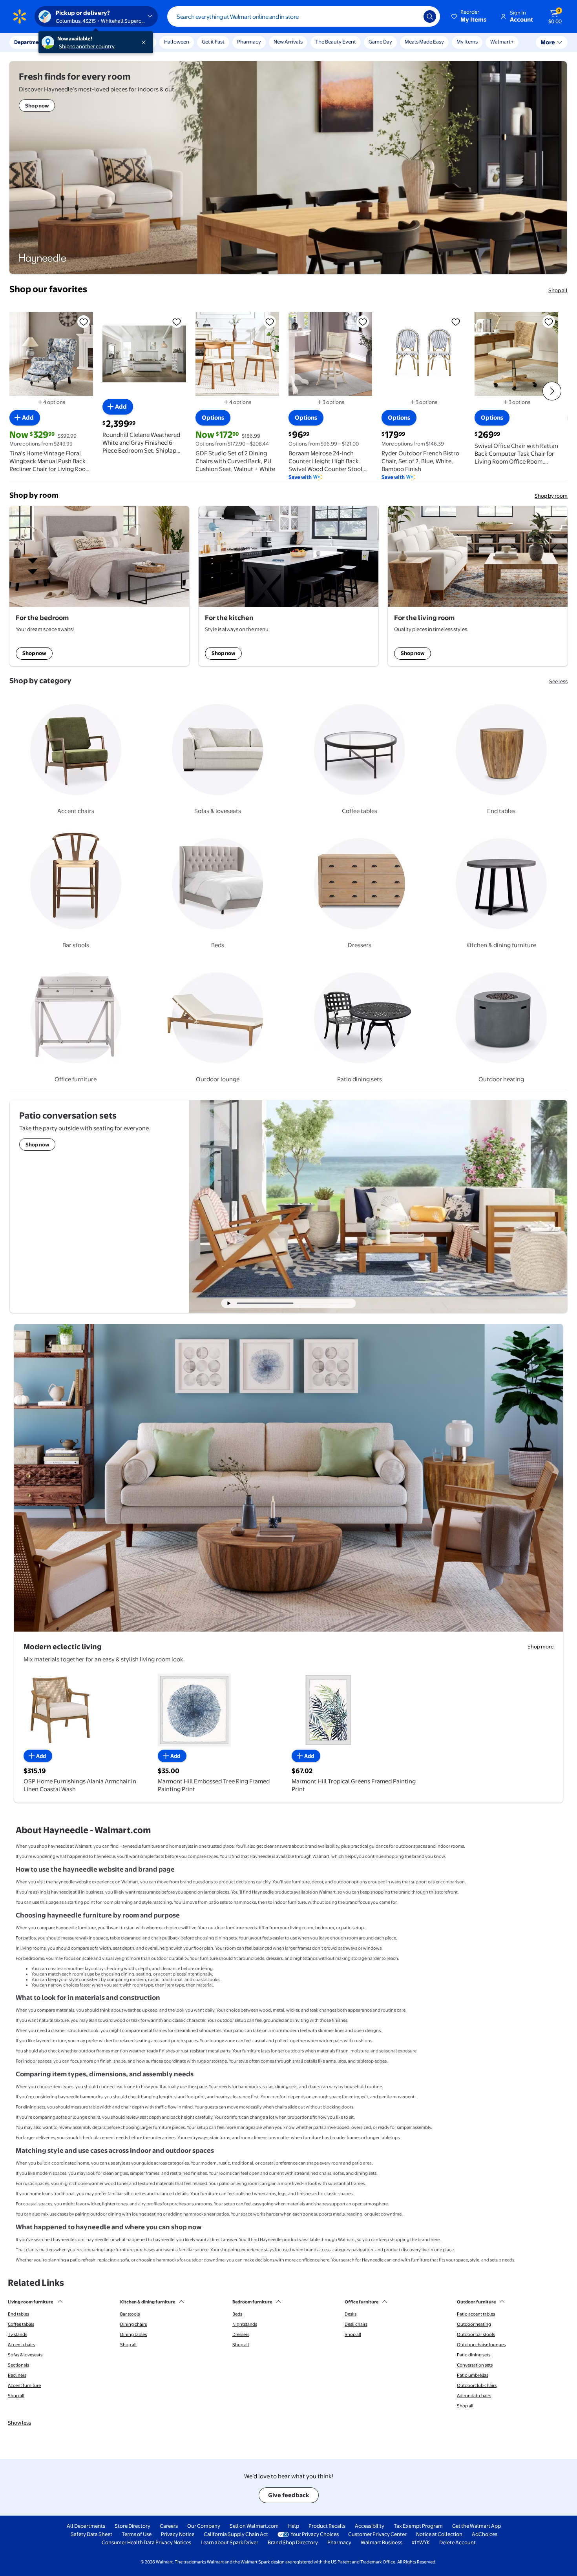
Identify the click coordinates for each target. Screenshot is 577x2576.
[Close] (145, 42)
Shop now (34, 653)
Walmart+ (502, 42)
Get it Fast (213, 42)
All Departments (86, 2526)
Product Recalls (327, 2526)
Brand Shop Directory (293, 2542)
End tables (18, 2314)
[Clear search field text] (412, 16)
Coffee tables (21, 2324)
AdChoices (485, 2534)
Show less (19, 2423)
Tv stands (17, 2334)
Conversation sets (475, 2365)
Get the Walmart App (477, 2526)
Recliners (17, 2375)
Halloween (177, 42)
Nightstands (245, 2324)
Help (294, 2526)
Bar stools (130, 2314)
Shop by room (551, 496)
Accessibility (370, 2526)
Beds (237, 2314)
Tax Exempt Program (418, 2526)
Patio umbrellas (473, 2375)
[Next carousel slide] (325, 1303)
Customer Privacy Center (377, 2534)
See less (558, 681)
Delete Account (457, 2542)
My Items (467, 42)
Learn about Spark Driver (229, 2542)
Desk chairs (356, 2324)
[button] (469, 16)
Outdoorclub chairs (477, 2385)
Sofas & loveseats (25, 2355)
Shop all (558, 290)
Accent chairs (21, 2345)
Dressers (241, 2334)
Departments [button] (30, 42)
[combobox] (304, 16)
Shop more (540, 1646)
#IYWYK (421, 2542)
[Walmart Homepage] (20, 16)
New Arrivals (288, 42)
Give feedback (289, 2495)
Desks (351, 2314)
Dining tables (133, 2334)
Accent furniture (24, 2385)
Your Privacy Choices (315, 2534)
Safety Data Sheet (91, 2534)
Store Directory (132, 2526)
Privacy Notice (178, 2534)
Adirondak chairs (474, 2396)
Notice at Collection (439, 2534)
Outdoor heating (474, 2324)
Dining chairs (133, 2324)
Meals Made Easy (424, 42)
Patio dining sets (474, 2355)
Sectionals (18, 2365)
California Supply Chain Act (236, 2534)
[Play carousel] (229, 1303)
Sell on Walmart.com (254, 2526)
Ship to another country (87, 46)
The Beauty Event (336, 42)
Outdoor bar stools (476, 2334)
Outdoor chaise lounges (481, 2345)
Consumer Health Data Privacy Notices (146, 2542)
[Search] (430, 16)
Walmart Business (382, 2542)
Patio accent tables (476, 2314)
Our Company (204, 2526)
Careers (169, 2526)
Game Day (380, 42)
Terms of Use (137, 2534)
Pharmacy (249, 42)
